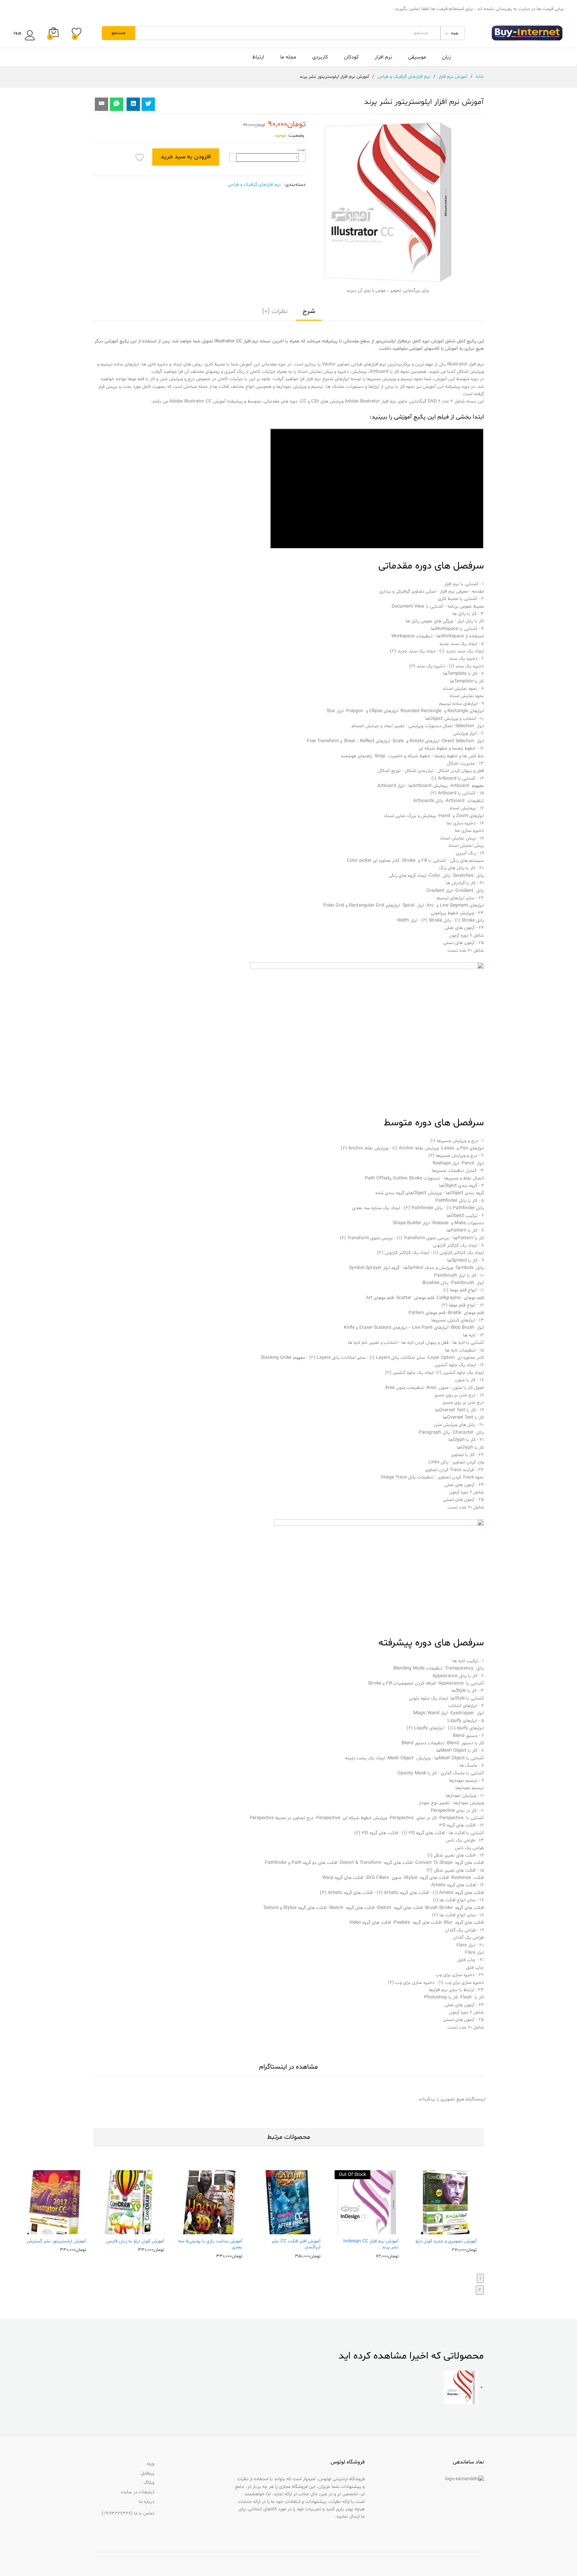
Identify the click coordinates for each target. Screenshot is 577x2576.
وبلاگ (149, 2483)
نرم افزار (383, 57)
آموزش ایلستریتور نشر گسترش (56, 2241)
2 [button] (480, 2290)
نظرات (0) (275, 311)
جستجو (119, 33)
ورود (17, 33)
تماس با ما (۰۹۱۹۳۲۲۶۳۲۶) (128, 2513)
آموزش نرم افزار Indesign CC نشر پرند (371, 2244)
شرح (309, 311)
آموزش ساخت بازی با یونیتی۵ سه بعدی (210, 2244)
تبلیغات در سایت (137, 2492)
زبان (446, 57)
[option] (445, 2211)
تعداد (301, 150)
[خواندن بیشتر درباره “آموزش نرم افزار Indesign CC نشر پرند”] (381, 2230)
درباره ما (147, 2502)
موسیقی (417, 57)
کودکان (351, 57)
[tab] (309, 314)
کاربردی (320, 57)
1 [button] (480, 2278)
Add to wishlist (140, 157)
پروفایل (147, 2473)
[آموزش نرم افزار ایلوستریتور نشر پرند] (117, 104)
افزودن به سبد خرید (186, 157)
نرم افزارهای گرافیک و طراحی (254, 185)
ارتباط (258, 57)
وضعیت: (296, 135)
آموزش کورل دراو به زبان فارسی (135, 2241)
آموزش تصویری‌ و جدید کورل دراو (446, 2241)
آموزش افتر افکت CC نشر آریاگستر (296, 2244)
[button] (459, 2230)
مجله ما (288, 57)
